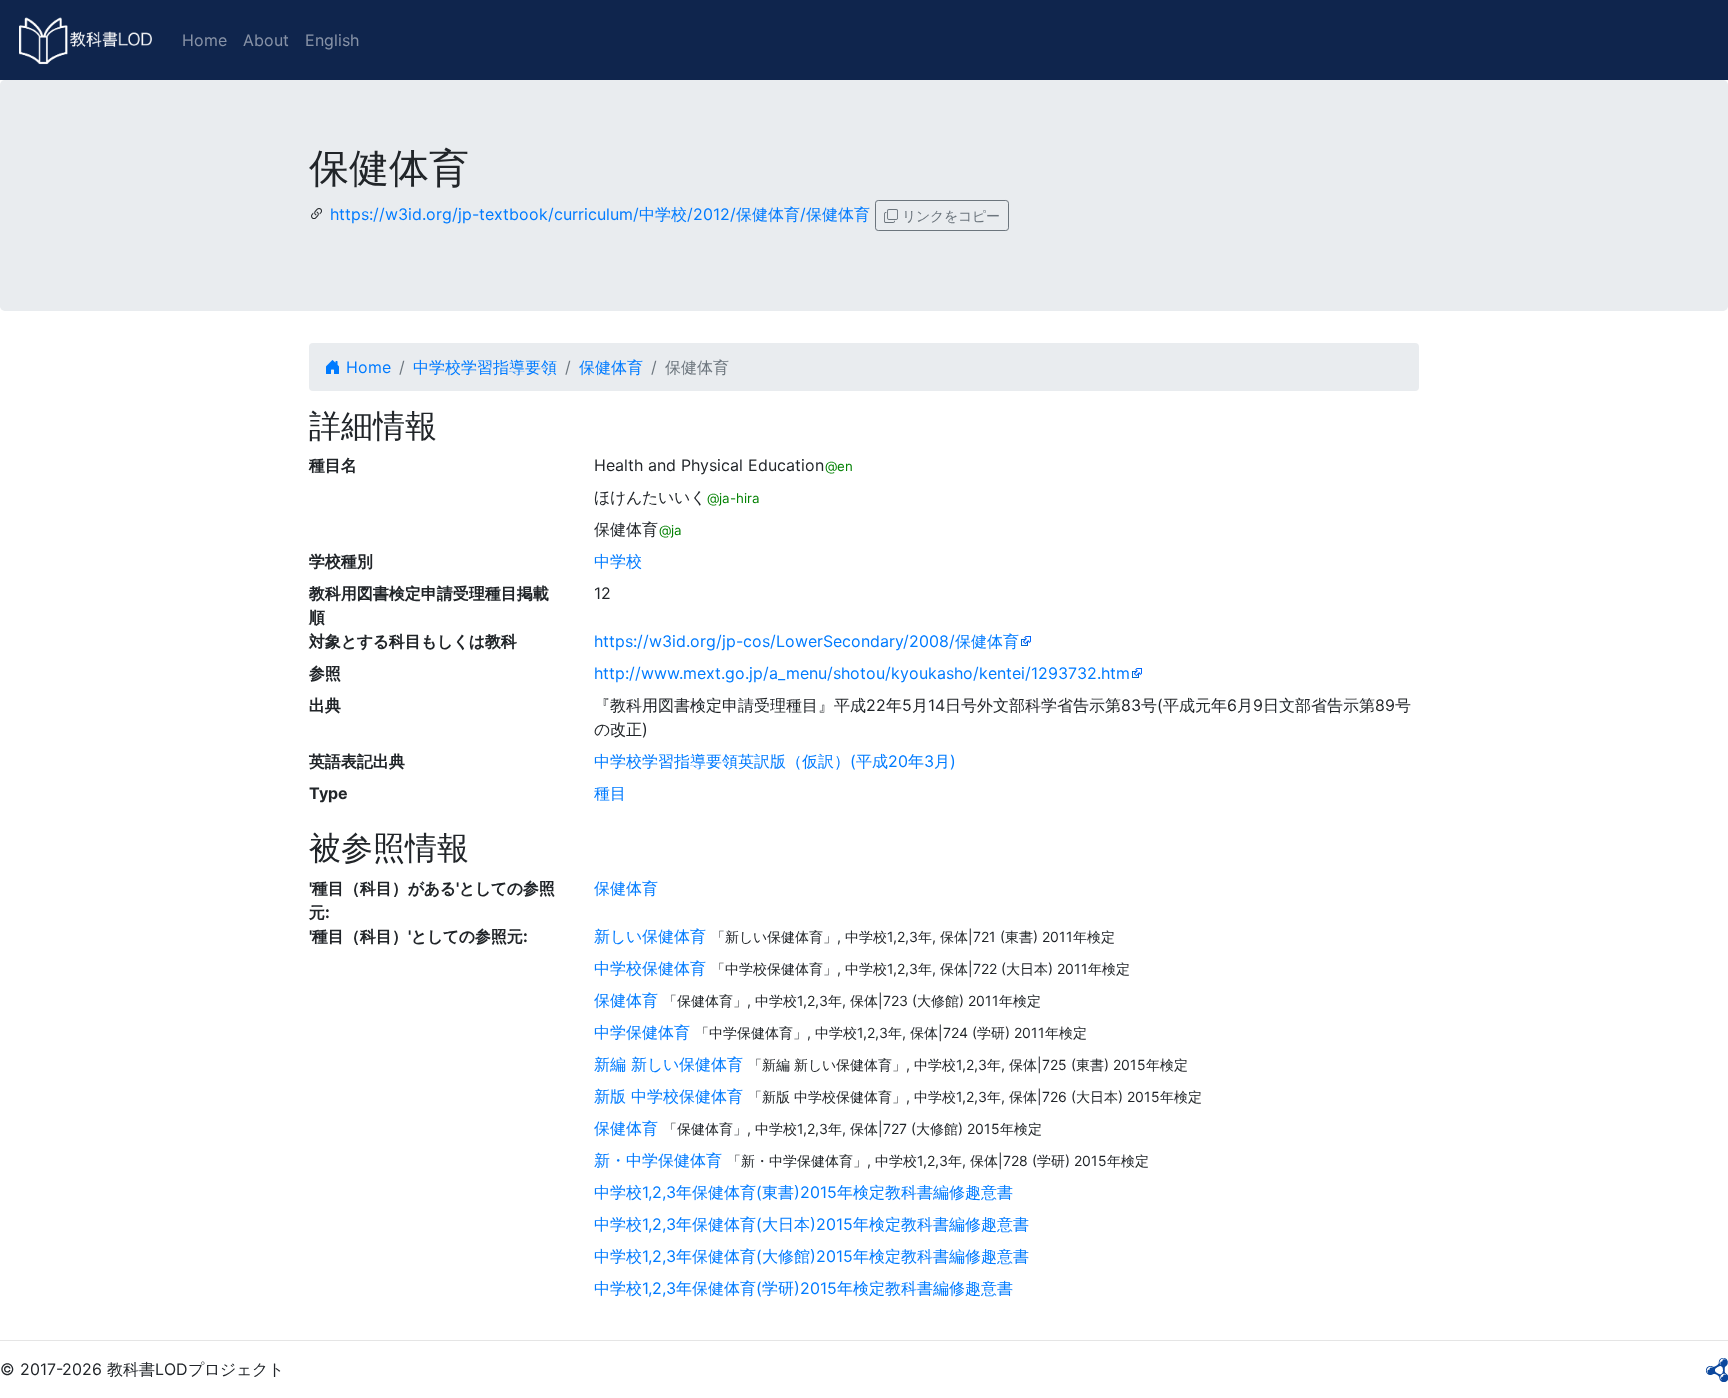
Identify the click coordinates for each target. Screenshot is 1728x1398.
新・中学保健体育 (658, 1160)
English (332, 40)
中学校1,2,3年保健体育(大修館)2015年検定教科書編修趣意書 (811, 1256)
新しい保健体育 (650, 936)
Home (204, 40)
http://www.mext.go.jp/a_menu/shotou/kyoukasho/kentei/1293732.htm (862, 673)
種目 (610, 793)
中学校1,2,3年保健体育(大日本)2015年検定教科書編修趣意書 (811, 1224)
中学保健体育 (642, 1032)
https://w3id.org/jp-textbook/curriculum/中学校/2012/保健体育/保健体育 (600, 214)
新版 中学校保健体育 (668, 1096)
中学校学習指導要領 (485, 367)
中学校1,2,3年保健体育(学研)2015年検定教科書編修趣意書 (803, 1288)
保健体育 (611, 367)
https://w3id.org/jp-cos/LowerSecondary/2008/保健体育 (806, 641)
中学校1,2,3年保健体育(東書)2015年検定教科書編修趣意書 (803, 1192)
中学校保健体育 (650, 968)
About (266, 40)
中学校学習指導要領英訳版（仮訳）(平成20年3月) (775, 761)
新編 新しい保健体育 (668, 1064)
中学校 (618, 561)
